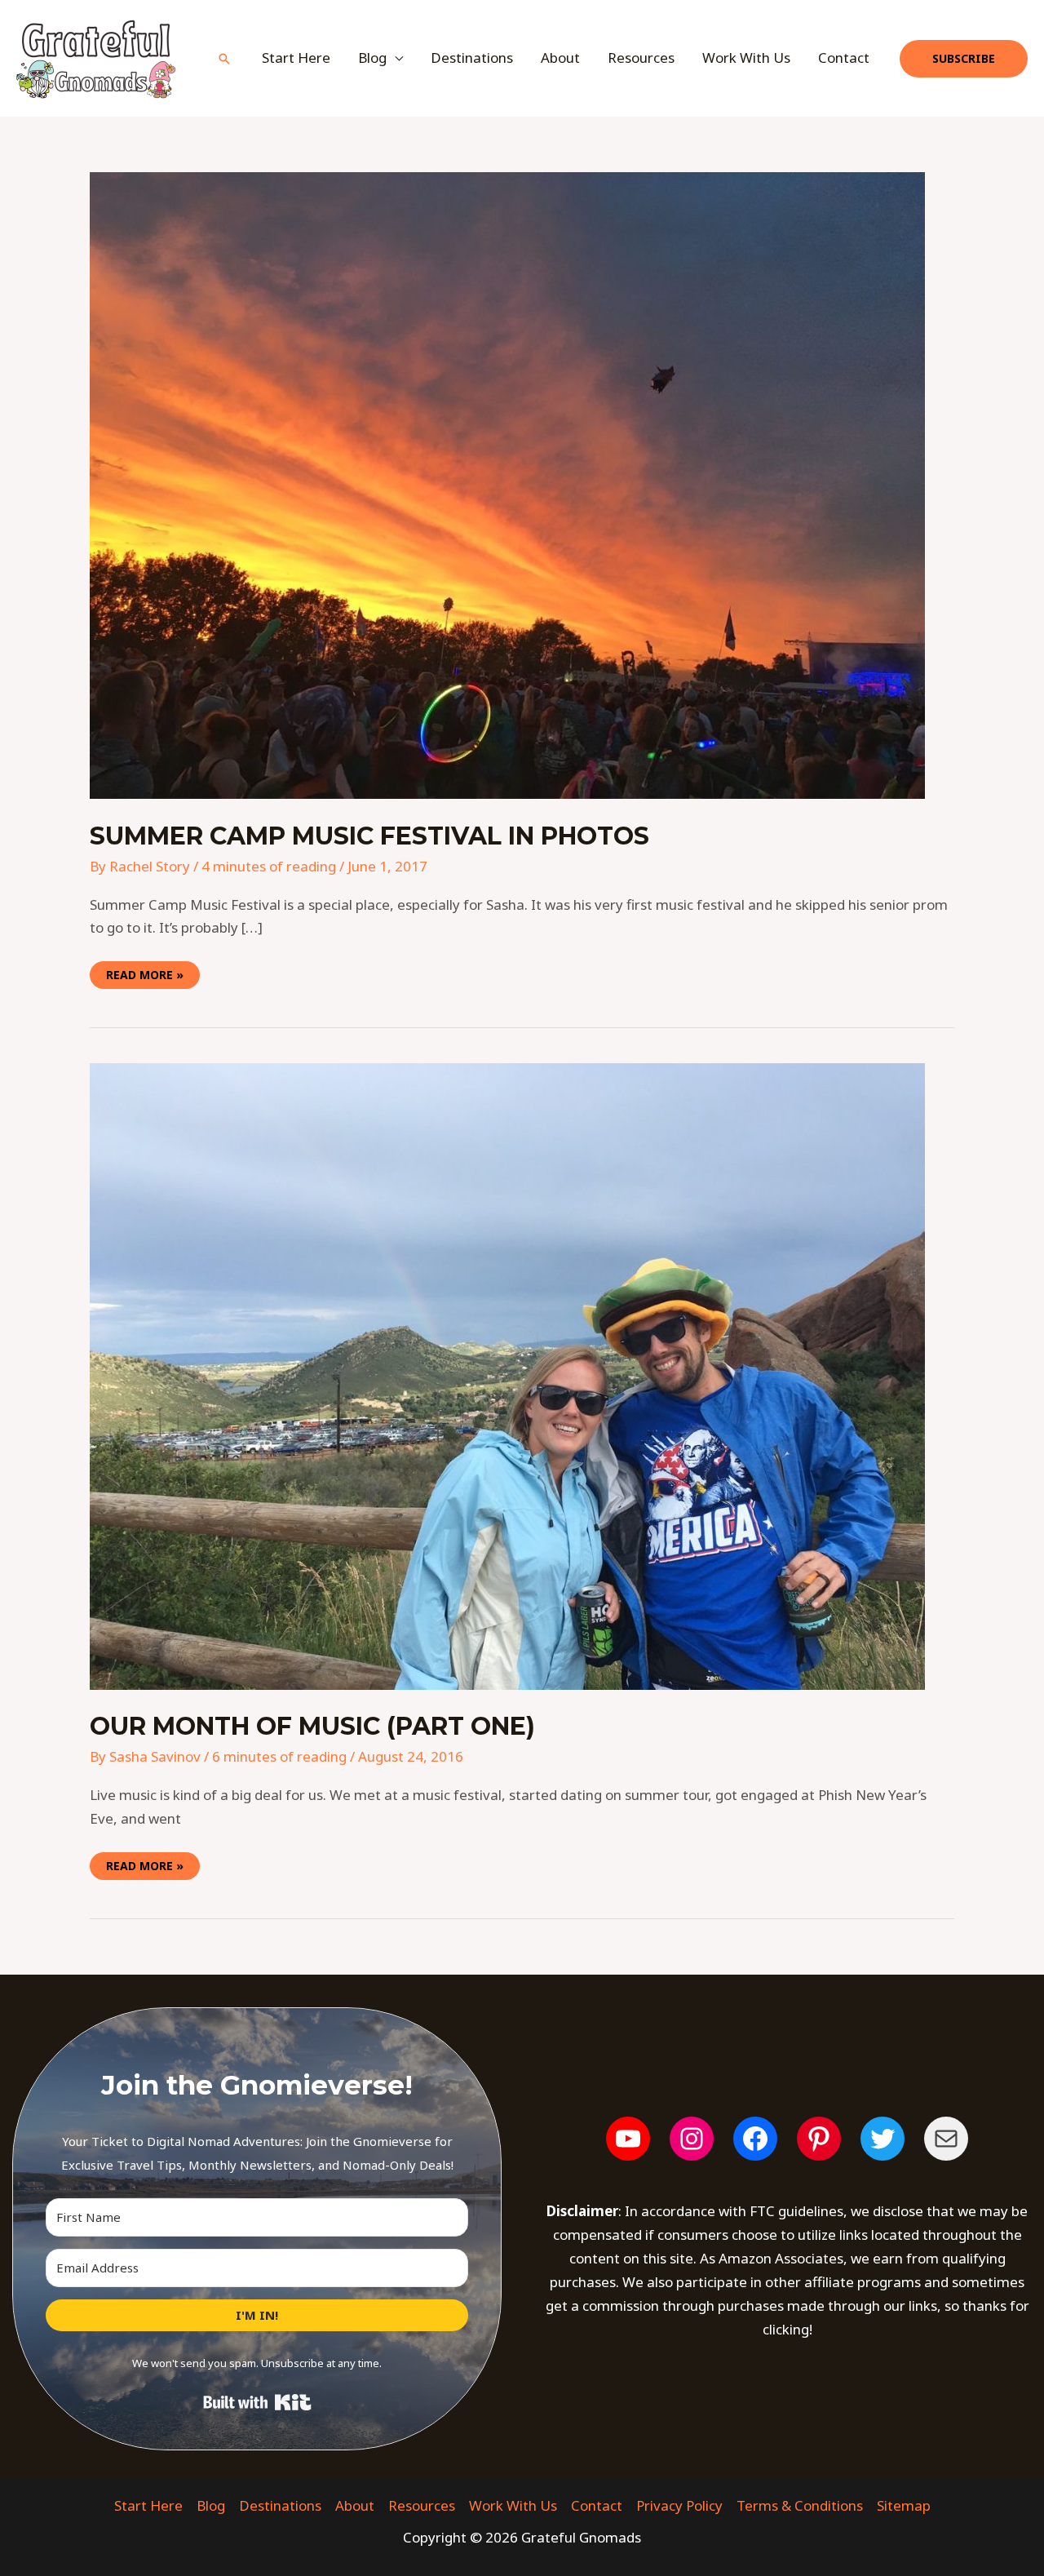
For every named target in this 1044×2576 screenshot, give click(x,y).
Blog (211, 2505)
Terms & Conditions (800, 2505)
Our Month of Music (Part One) (312, 1726)
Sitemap (904, 2505)
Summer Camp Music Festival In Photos (369, 836)
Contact (844, 58)
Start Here (296, 58)
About (560, 58)
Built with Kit (257, 2402)
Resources (641, 58)
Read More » (144, 972)
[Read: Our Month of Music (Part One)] (507, 1375)
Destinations (472, 58)
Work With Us (746, 58)
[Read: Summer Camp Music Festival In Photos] (507, 484)
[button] (224, 59)
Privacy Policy (679, 2505)
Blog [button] (372, 58)
